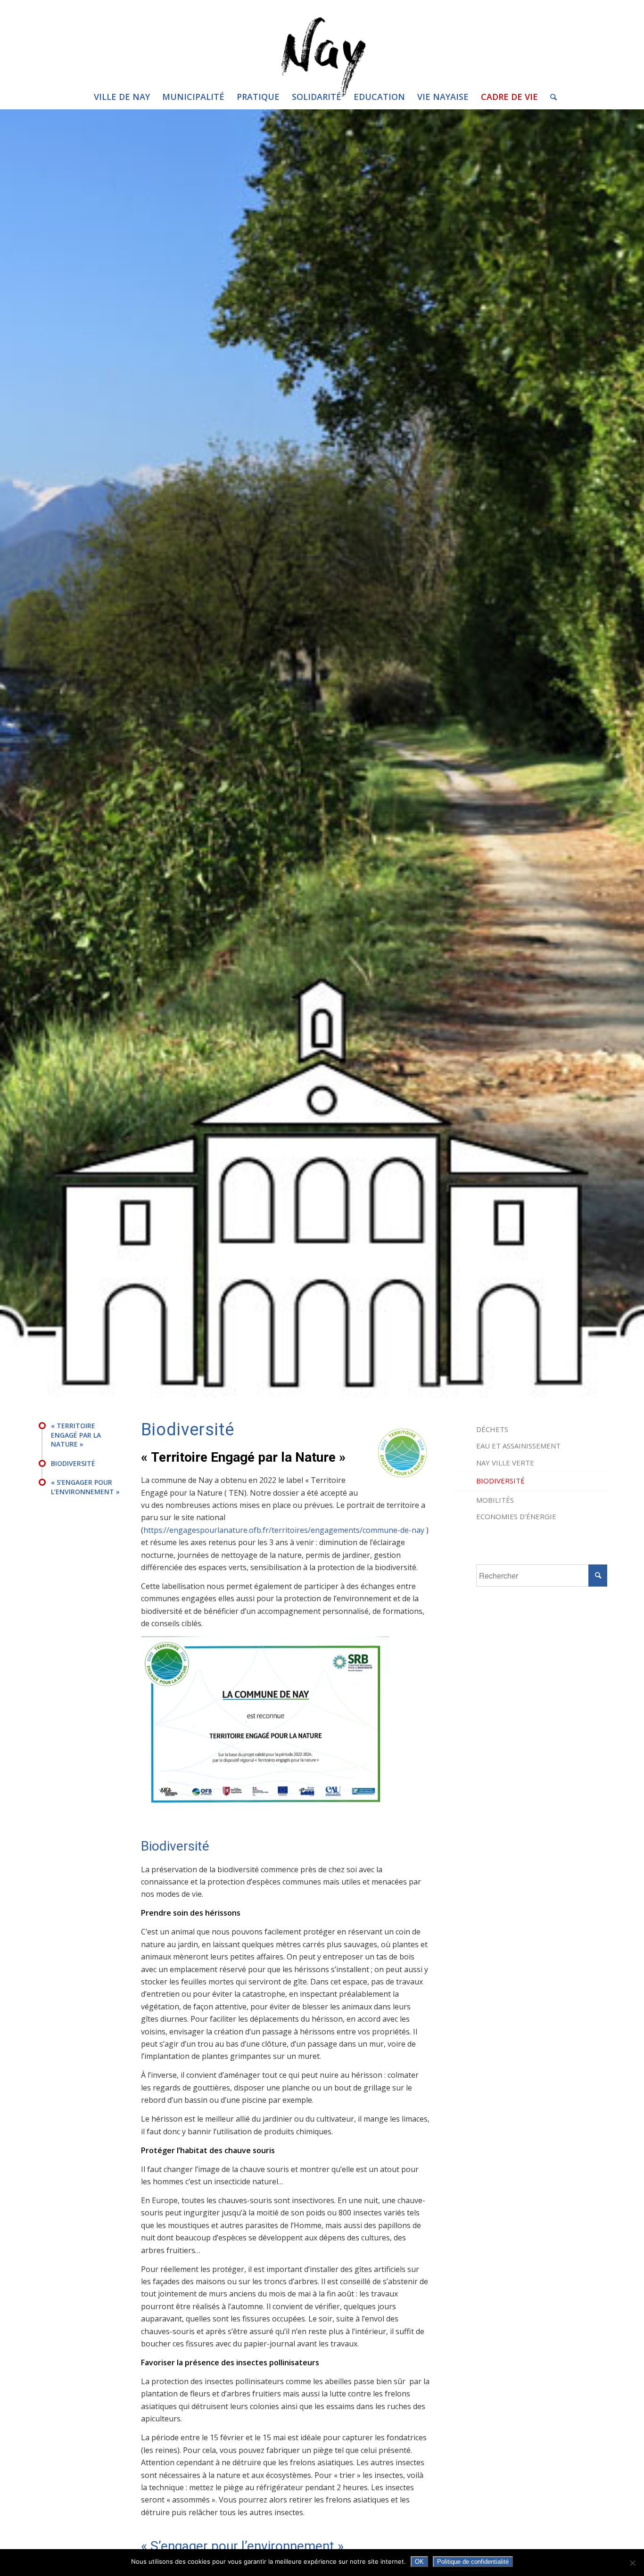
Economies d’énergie (516, 1516)
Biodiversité (500, 1481)
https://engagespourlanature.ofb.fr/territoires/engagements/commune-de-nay (284, 1530)
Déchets (492, 1429)
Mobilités (495, 1500)
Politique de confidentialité (473, 2562)
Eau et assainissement (518, 1446)
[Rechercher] (550, 97)
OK (419, 2562)
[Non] (632, 2563)
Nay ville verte (505, 1463)
